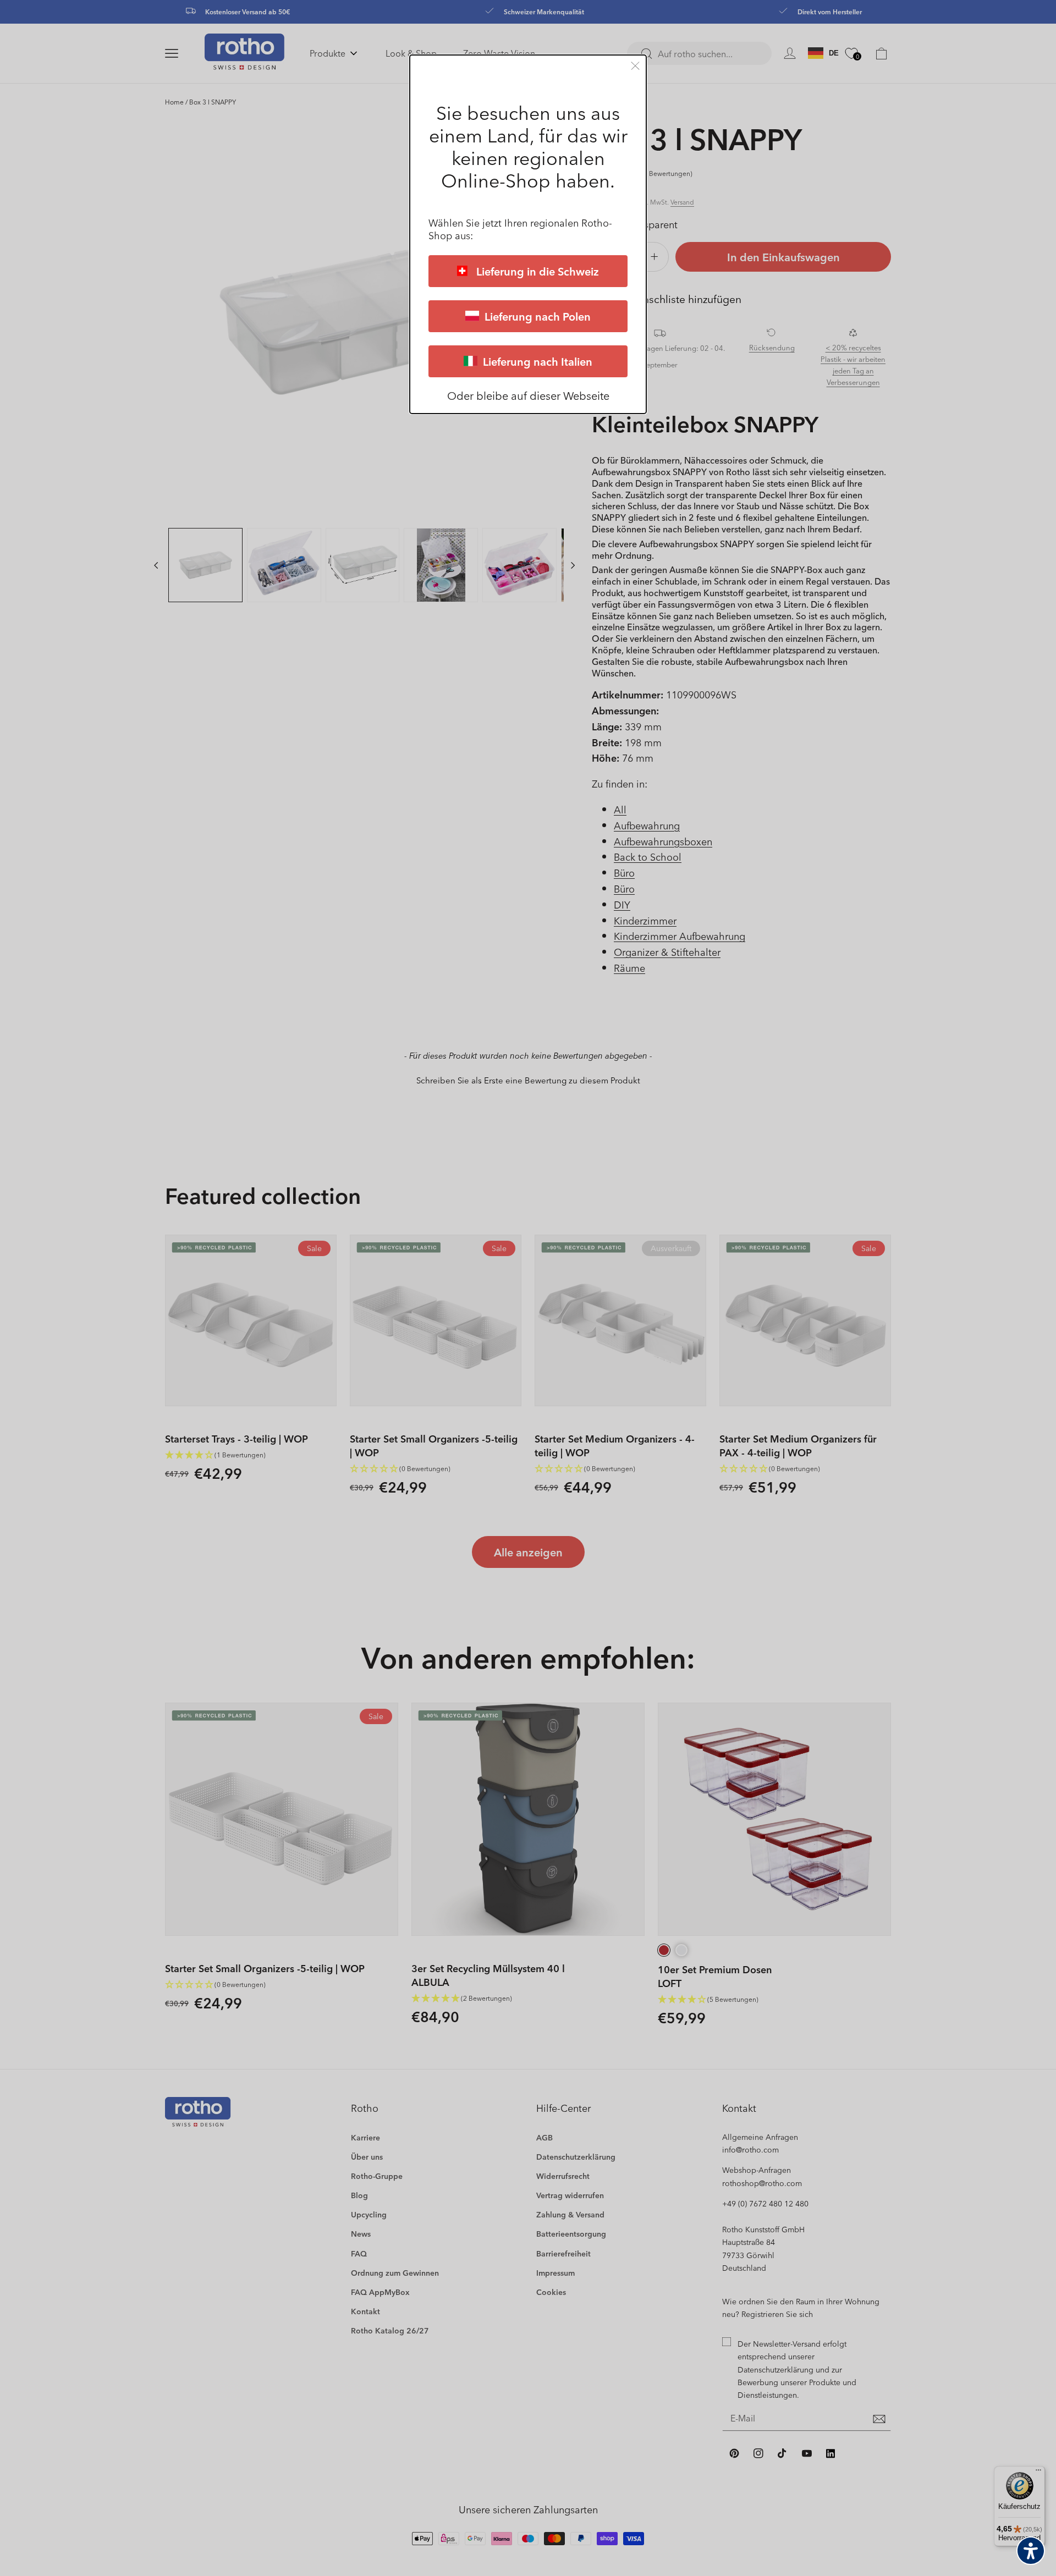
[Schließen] (635, 66)
